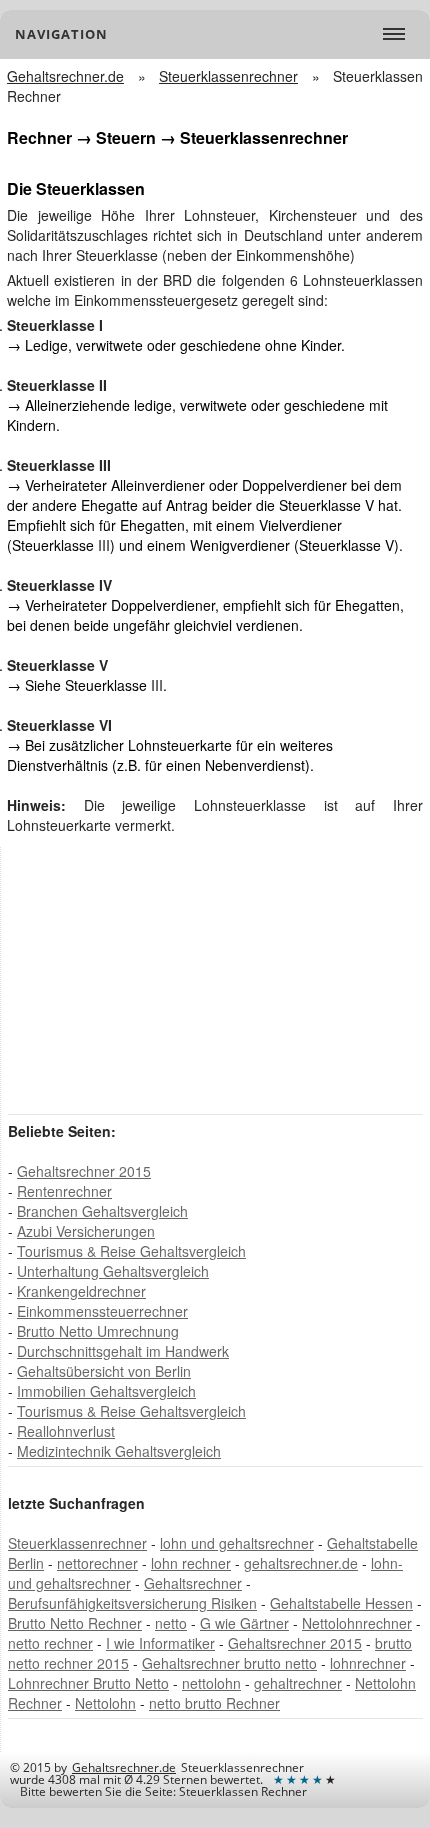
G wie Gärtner (244, 1623)
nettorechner (97, 1563)
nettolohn (211, 1683)
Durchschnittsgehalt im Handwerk (123, 1351)
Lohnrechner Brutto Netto (88, 1683)
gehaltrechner (298, 1683)
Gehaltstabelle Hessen (341, 1603)
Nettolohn (105, 1703)
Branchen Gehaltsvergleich (102, 1211)
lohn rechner (191, 1563)
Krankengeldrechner (81, 1291)
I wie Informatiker (160, 1643)
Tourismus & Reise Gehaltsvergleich (131, 1251)
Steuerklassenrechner (77, 1543)
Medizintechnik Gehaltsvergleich (119, 1451)
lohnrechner (368, 1663)
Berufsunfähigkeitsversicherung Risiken (132, 1603)
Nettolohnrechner (357, 1623)
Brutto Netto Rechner (75, 1623)
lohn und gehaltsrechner (237, 1543)
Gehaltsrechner (193, 1583)
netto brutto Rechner (214, 1703)
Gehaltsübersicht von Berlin (104, 1371)
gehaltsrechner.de (301, 1563)
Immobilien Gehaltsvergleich (106, 1391)
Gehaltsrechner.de (124, 1767)
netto (171, 1623)
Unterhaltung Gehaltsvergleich (113, 1271)
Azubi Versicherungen (86, 1231)
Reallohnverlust (66, 1431)
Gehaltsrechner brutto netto (229, 1663)
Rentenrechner (64, 1191)
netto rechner (50, 1643)
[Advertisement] (158, 979)
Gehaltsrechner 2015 (84, 1171)
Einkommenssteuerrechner (102, 1311)
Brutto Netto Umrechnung (98, 1331)
